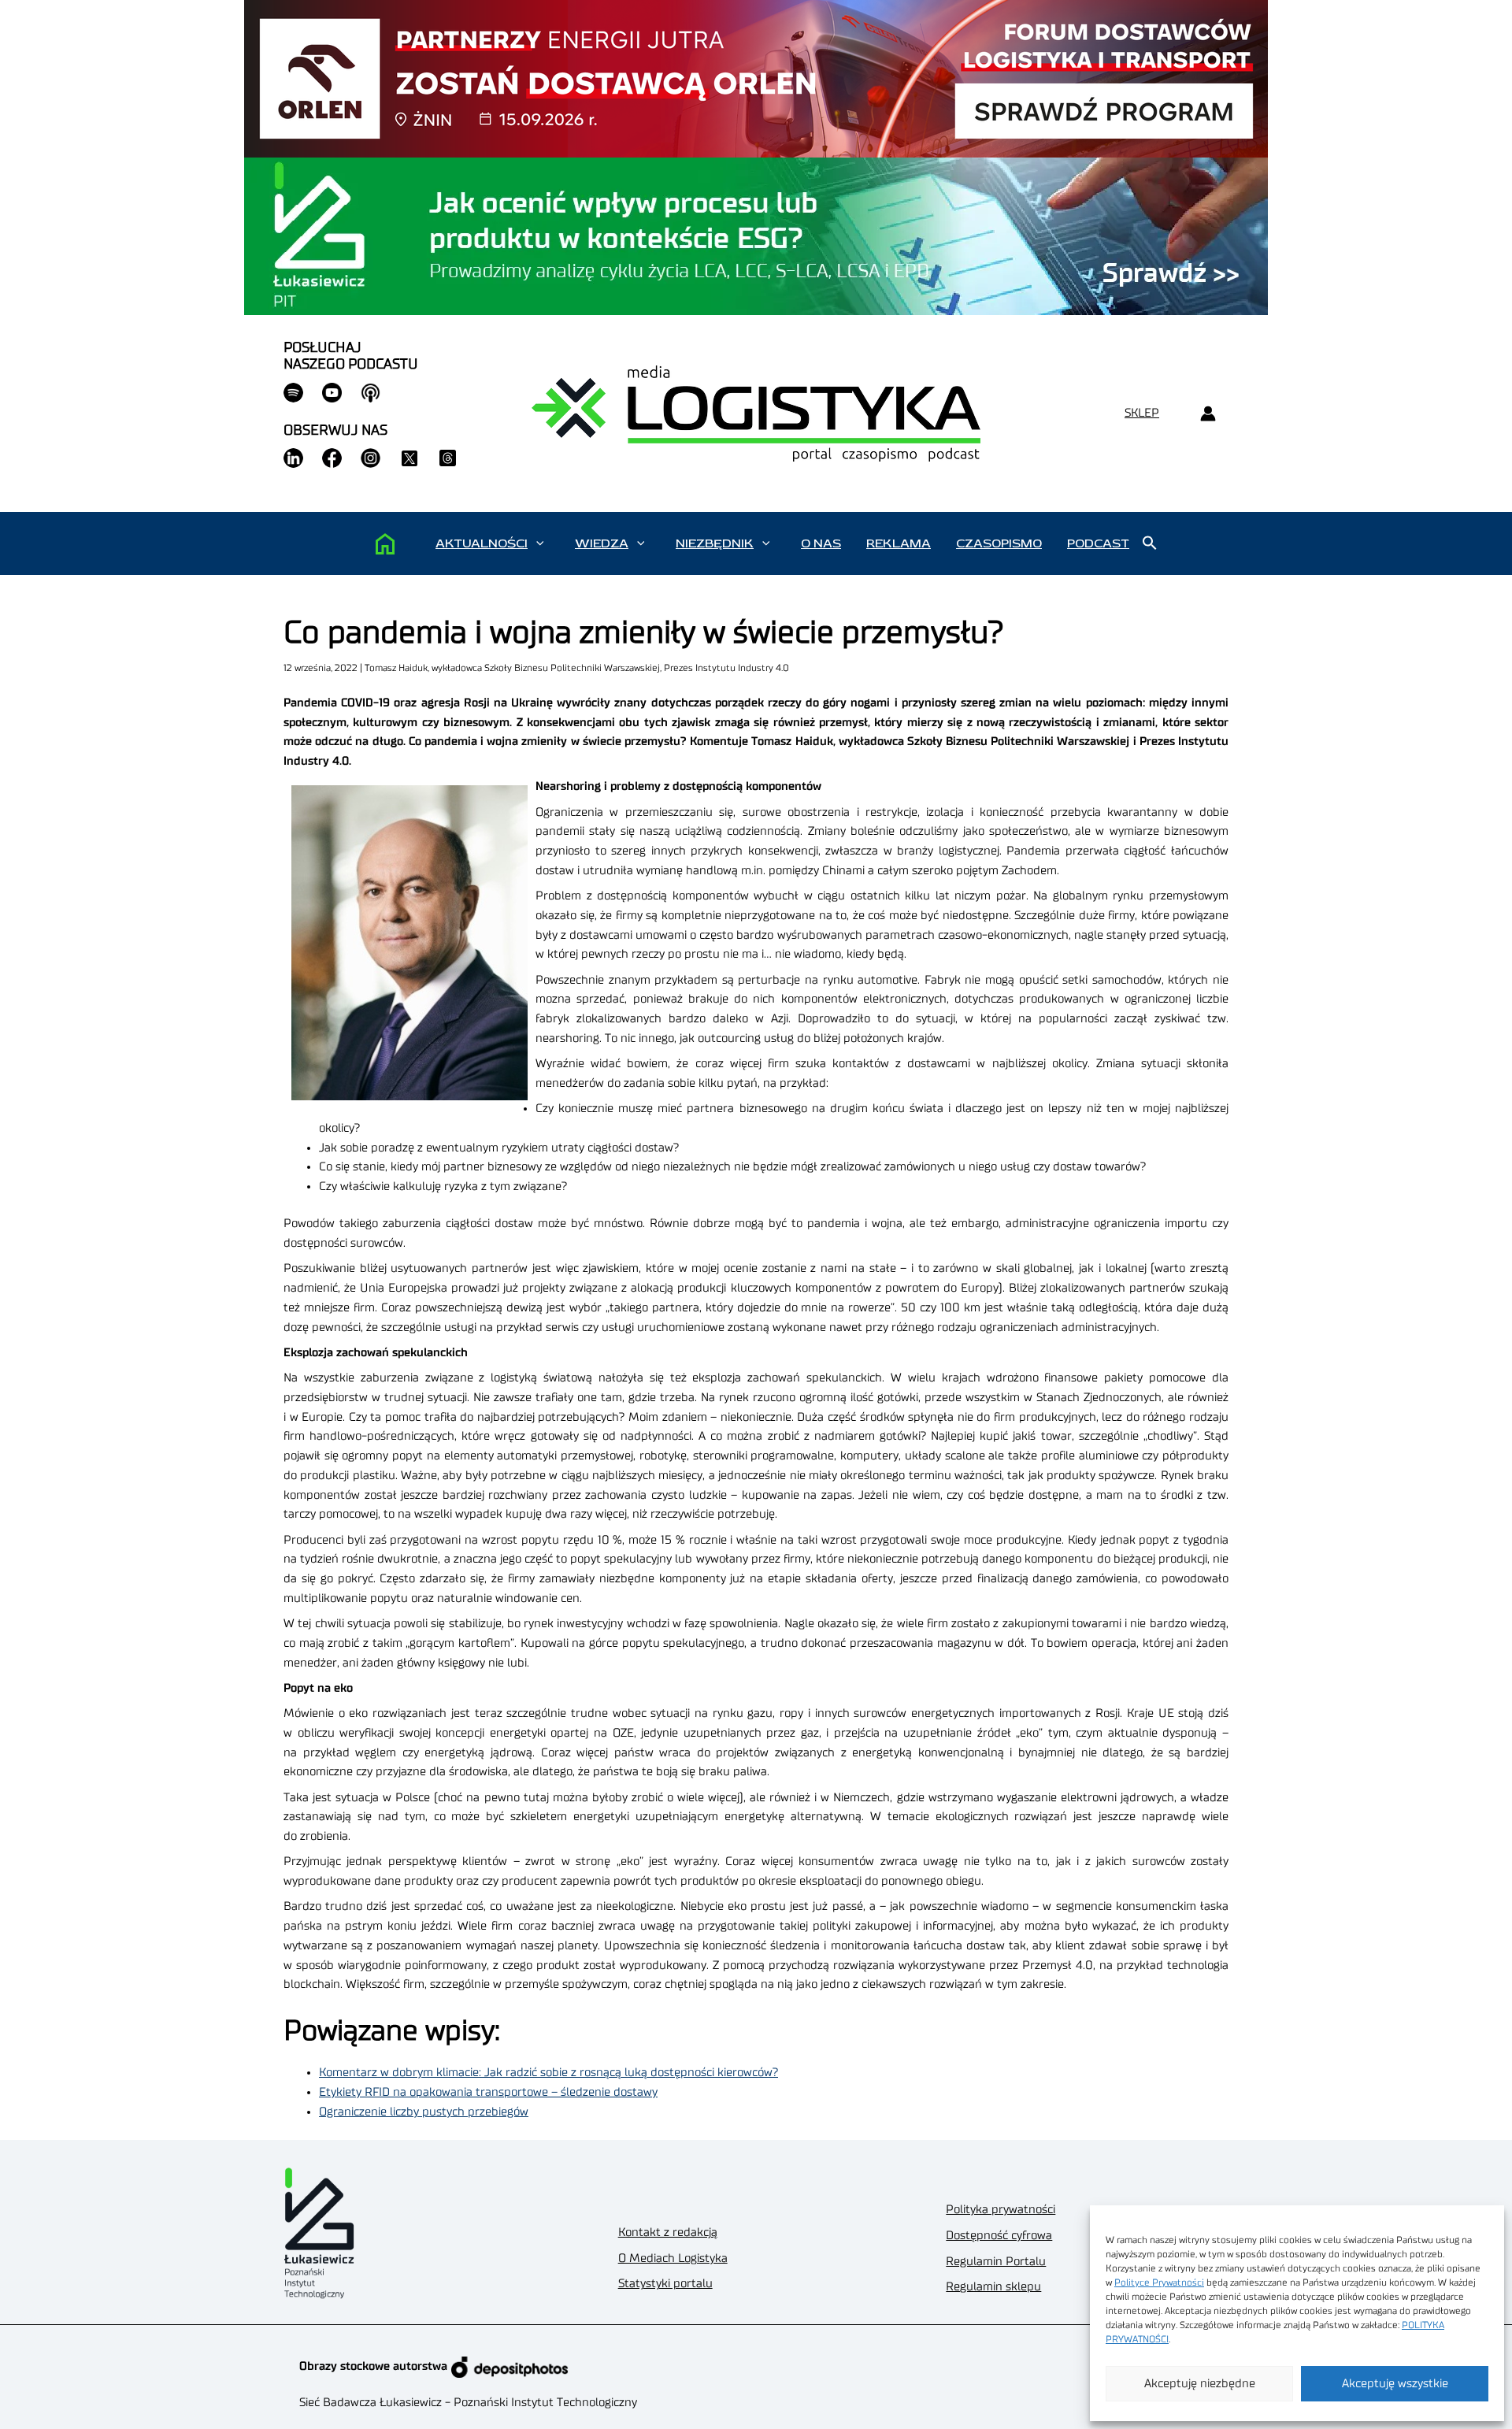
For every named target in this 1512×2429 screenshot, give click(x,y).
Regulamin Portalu (996, 2262)
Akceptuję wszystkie (1395, 2384)
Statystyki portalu (665, 2284)
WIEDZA (602, 543)
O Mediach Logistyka (673, 2258)
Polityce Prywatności (1159, 2283)
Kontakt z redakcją (668, 2232)
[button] (540, 543)
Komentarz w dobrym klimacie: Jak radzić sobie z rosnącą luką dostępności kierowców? (548, 2073)
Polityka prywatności (1001, 2210)
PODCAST (1098, 543)
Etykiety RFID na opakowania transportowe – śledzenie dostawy (488, 2092)
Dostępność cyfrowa (999, 2236)
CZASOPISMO (999, 543)
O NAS (821, 543)
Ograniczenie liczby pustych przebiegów (424, 2112)
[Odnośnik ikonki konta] (1208, 414)
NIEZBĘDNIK (715, 543)
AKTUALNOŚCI (482, 543)
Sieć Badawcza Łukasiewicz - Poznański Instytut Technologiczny (468, 2403)
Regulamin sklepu (993, 2287)
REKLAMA (899, 543)
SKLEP (1142, 413)
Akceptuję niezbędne (1200, 2384)
